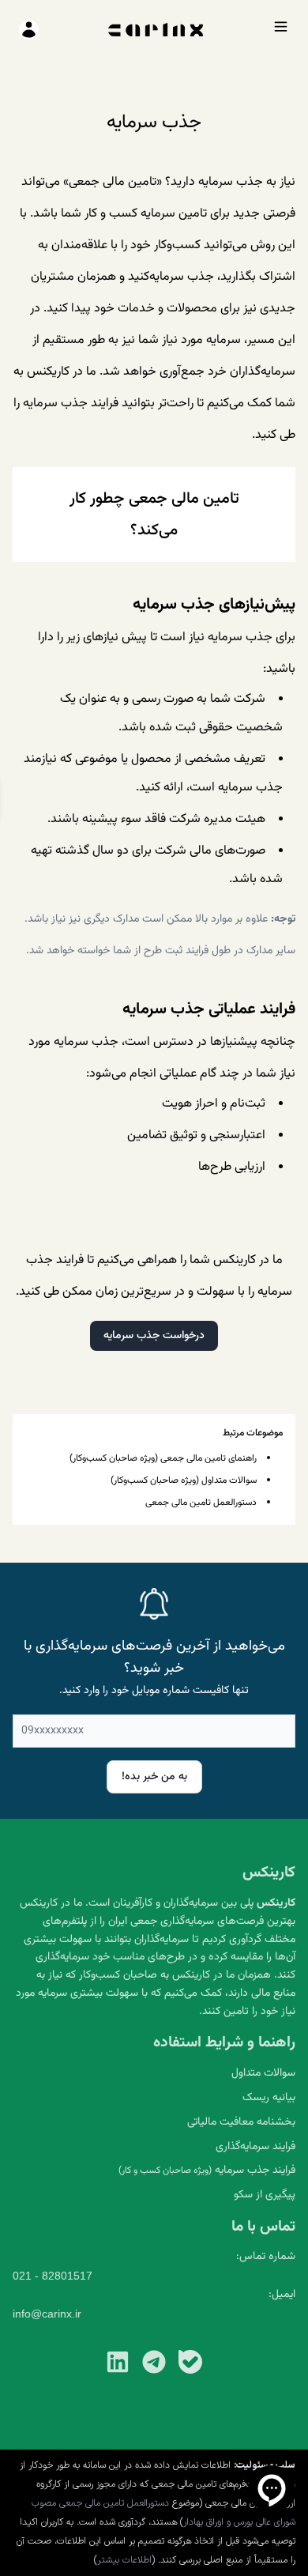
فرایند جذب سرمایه (207, 2171)
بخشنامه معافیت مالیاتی (241, 2122)
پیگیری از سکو (265, 2195)
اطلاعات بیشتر (124, 2560)
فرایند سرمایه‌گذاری (255, 2147)
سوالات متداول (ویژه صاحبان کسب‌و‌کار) (184, 1480)
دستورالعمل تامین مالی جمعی (201, 1503)
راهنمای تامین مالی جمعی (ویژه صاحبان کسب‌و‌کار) (163, 1458)
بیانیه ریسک (269, 2098)
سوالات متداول (263, 2073)
